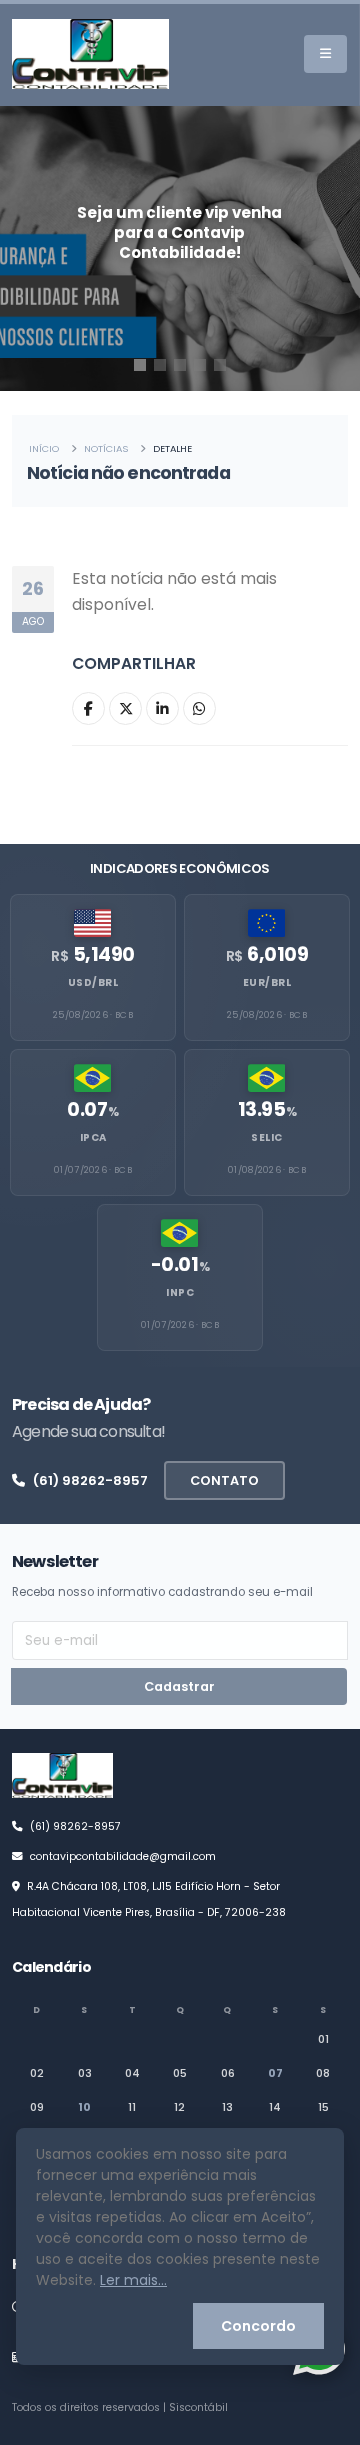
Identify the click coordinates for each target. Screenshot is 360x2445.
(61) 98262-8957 (90, 1480)
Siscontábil (198, 2407)
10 (84, 2107)
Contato (224, 1480)
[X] (125, 708)
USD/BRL (93, 982)
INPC (180, 1292)
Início (44, 448)
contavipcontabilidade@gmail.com (123, 1856)
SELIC (267, 1137)
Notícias (106, 448)
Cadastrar (179, 1686)
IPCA (93, 1137)
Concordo (258, 2326)
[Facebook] (88, 708)
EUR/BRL (267, 982)
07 (275, 2073)
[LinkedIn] (162, 708)
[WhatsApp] (199, 708)
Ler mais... (133, 2280)
